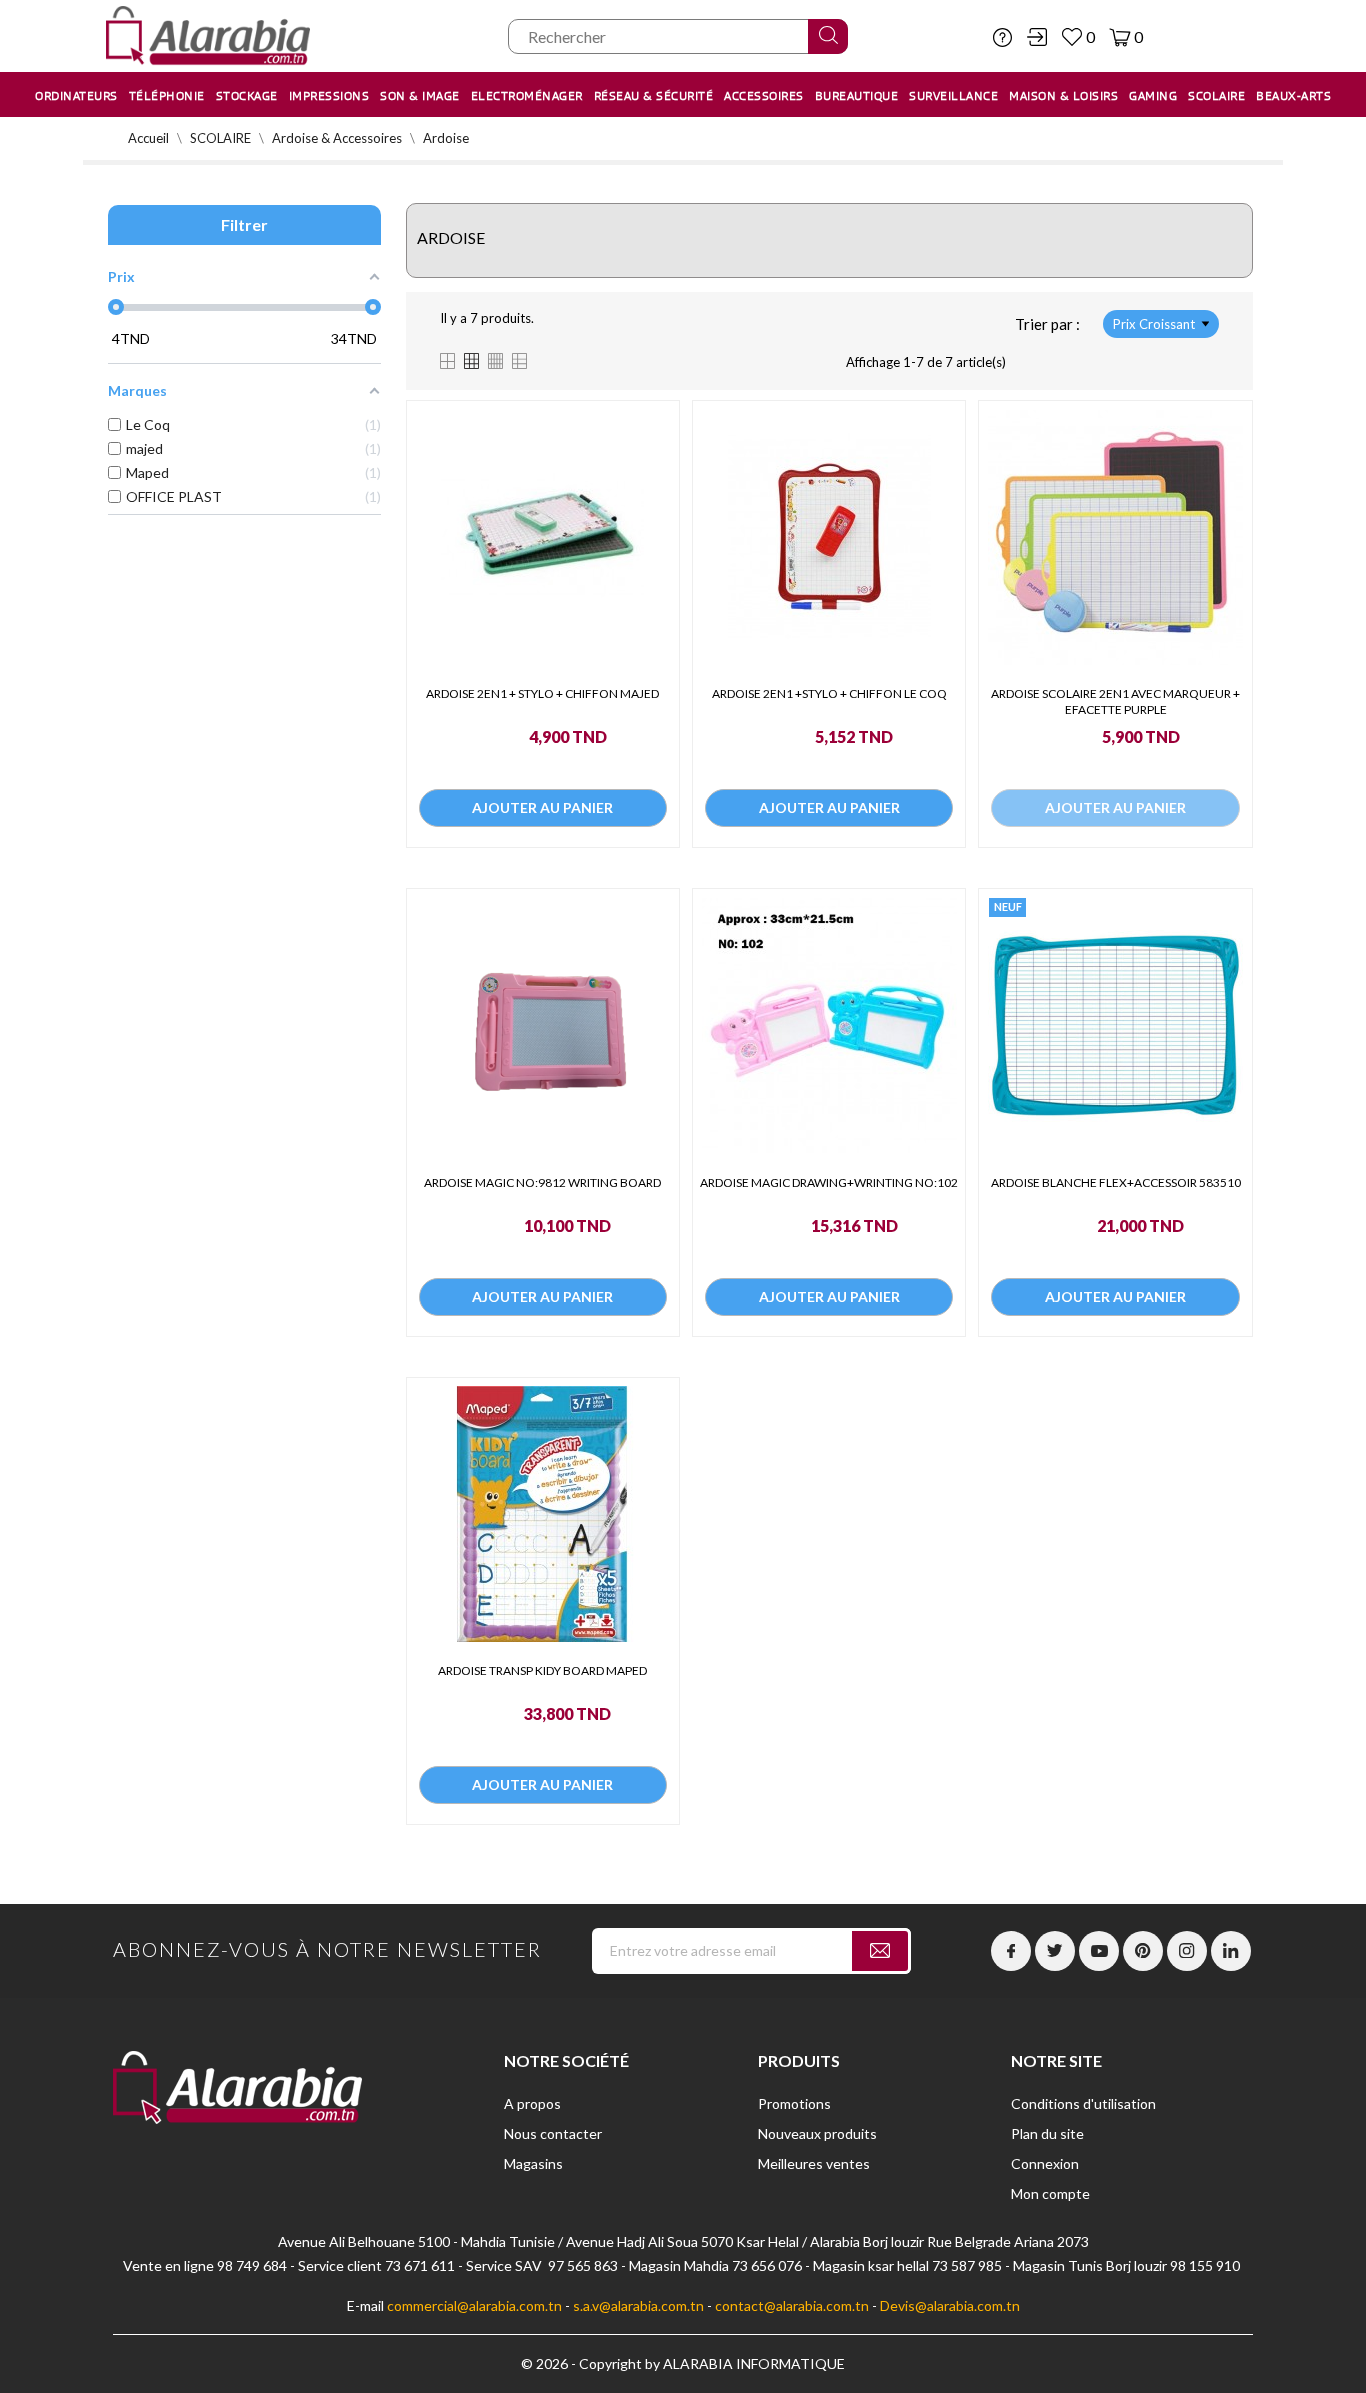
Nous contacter (553, 2133)
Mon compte (1050, 2193)
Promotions (794, 2103)
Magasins (533, 2163)
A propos (532, 2103)
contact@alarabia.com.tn (792, 2305)
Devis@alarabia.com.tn (950, 2305)
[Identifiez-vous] (1037, 37)
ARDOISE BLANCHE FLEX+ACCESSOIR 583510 (1116, 1182)
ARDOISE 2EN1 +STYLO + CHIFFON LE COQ (829, 693)
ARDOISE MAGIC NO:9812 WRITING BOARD (542, 1182)
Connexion (1045, 2163)
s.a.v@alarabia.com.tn (638, 2305)
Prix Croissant (1154, 324)
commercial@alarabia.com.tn (474, 2305)
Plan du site (1047, 2133)
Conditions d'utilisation (1083, 2103)
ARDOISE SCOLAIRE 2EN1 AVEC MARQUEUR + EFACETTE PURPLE (1115, 701)
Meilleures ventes (814, 2163)
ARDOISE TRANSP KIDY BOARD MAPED (542, 1670)
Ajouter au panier (542, 807)
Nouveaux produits (817, 2133)
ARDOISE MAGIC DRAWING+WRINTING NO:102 (829, 1182)
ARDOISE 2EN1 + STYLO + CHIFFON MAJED (542, 693)
